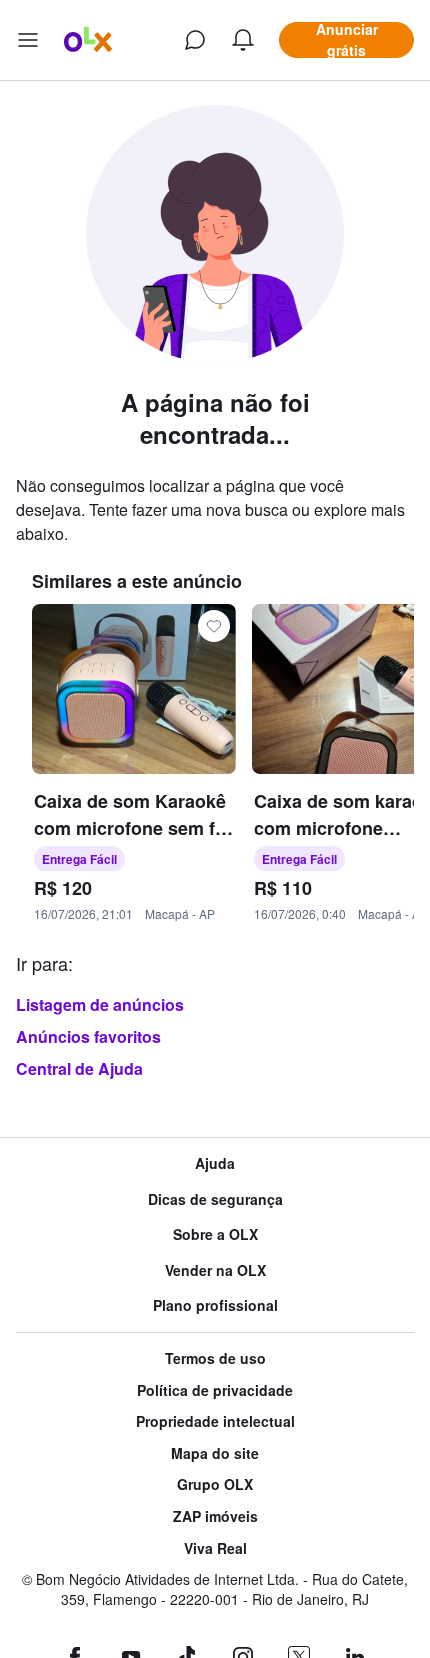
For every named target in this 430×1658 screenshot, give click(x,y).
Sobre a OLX (215, 1234)
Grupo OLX (215, 1484)
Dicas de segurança (215, 1199)
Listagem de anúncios (100, 1004)
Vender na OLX (215, 1270)
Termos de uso (215, 1358)
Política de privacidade (215, 1390)
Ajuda (215, 1163)
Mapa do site (215, 1453)
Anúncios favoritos (88, 1036)
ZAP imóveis (215, 1516)
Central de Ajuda (79, 1068)
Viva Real (215, 1548)
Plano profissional (215, 1305)
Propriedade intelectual (215, 1421)
